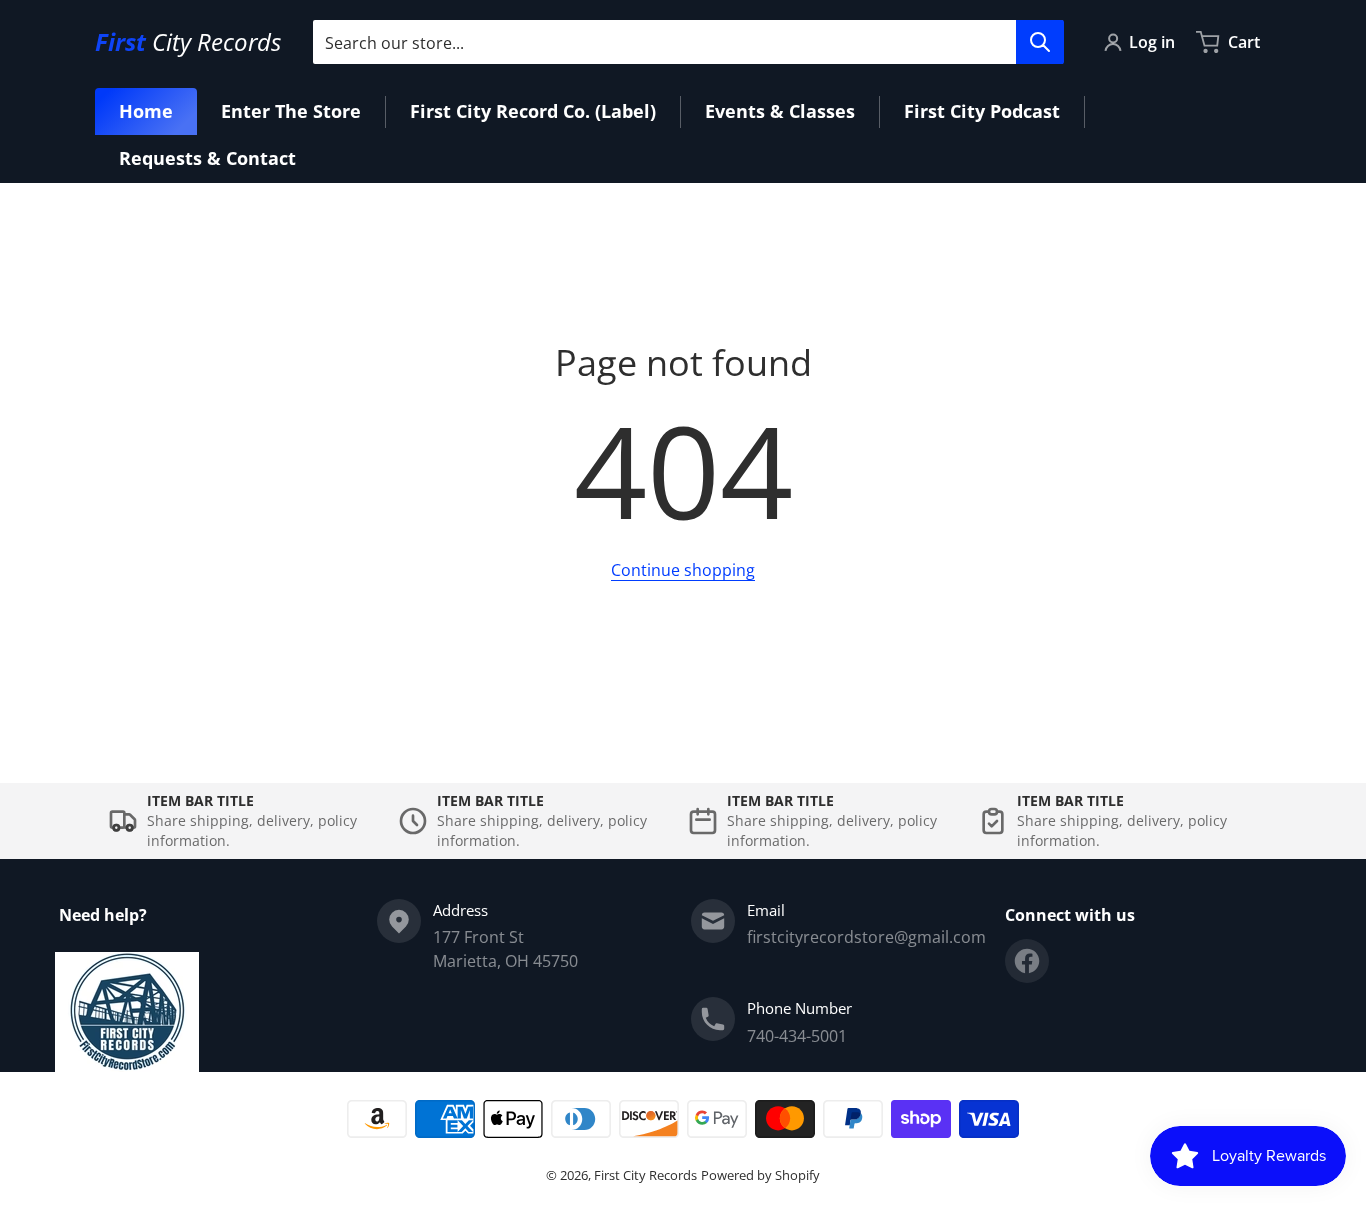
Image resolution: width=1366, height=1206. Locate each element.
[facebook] (1027, 961)
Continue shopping (683, 570)
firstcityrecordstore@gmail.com (866, 937)
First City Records (645, 1175)
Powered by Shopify (760, 1175)
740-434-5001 (797, 1036)
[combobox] (688, 42)
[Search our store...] (1040, 42)
